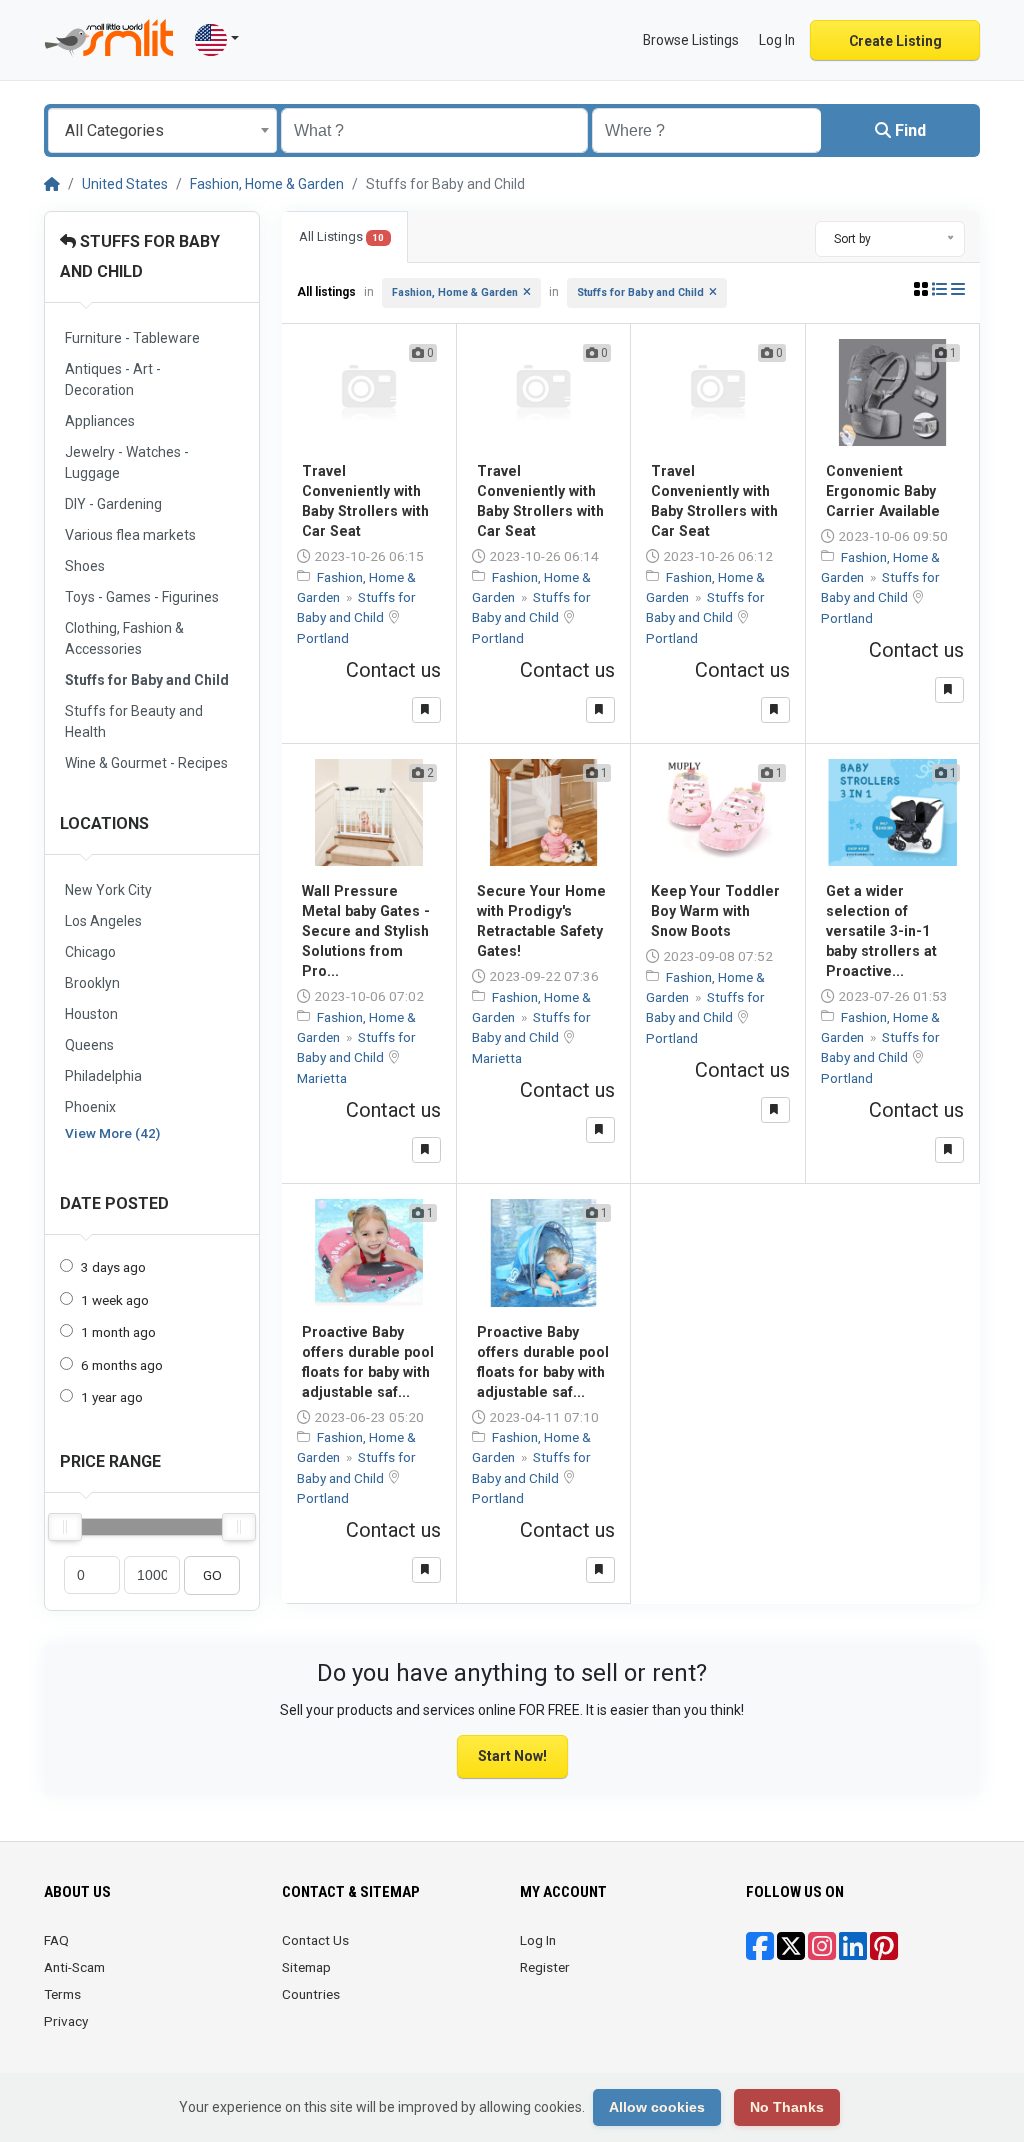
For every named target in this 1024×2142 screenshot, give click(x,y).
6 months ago (122, 1365)
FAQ (56, 1940)
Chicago (90, 952)
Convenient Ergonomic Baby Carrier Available (883, 491)
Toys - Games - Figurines (142, 597)
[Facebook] (760, 1953)
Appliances (100, 421)
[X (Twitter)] (791, 1953)
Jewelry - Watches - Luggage (127, 462)
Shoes (85, 566)
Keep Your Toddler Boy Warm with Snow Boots (715, 911)
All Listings (341, 236)
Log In (538, 1940)
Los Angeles (103, 921)
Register (545, 1967)
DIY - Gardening (113, 504)
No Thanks (787, 2107)
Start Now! (512, 1756)
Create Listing (895, 41)
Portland (323, 638)
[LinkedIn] (853, 1953)
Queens (89, 1045)
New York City (108, 890)
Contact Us (315, 1940)
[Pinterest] (884, 1953)
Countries (311, 1994)
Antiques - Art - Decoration (113, 379)
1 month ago (118, 1332)
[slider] (65, 1527)
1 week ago (115, 1300)
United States (125, 184)
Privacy (66, 2021)
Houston (91, 1014)
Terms (62, 1994)
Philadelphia (103, 1076)
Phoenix (90, 1107)
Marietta (322, 1078)
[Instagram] (822, 1953)
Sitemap (306, 1967)
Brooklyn (92, 983)
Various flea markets (130, 535)
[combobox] (162, 130)
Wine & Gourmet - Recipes (146, 763)
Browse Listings (691, 40)
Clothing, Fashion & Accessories (124, 638)
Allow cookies (657, 2107)
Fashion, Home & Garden (267, 184)
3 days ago (113, 1267)
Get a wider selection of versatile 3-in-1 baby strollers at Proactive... (881, 931)
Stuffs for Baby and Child (147, 680)
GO (212, 1575)
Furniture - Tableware (132, 338)
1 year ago (112, 1397)
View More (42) (112, 1133)
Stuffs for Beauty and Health (134, 721)
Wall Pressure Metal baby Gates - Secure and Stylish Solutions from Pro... (366, 931)
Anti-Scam (74, 1967)
